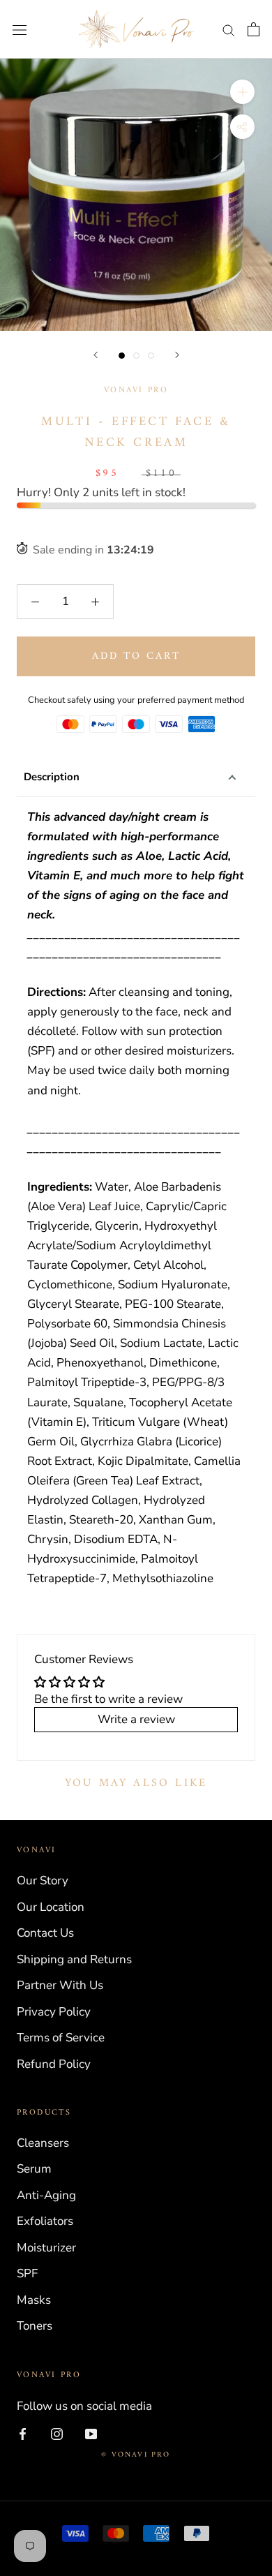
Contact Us (45, 1933)
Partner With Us (60, 1985)
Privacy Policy (54, 2012)
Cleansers (43, 2143)
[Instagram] (57, 2434)
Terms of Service (61, 2038)
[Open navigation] (20, 30)
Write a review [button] (136, 1719)
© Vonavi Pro (136, 2455)
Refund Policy (54, 2064)
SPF (27, 2273)
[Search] (229, 29)
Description (52, 777)
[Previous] (96, 355)
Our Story (43, 1881)
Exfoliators (45, 2221)
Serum (34, 2169)
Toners (35, 2326)
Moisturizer (46, 2248)
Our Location (51, 1907)
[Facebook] (23, 2434)
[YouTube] (91, 2434)
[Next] (177, 355)
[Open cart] (254, 29)
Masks (34, 2300)
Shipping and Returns (74, 1959)
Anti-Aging (46, 2195)
